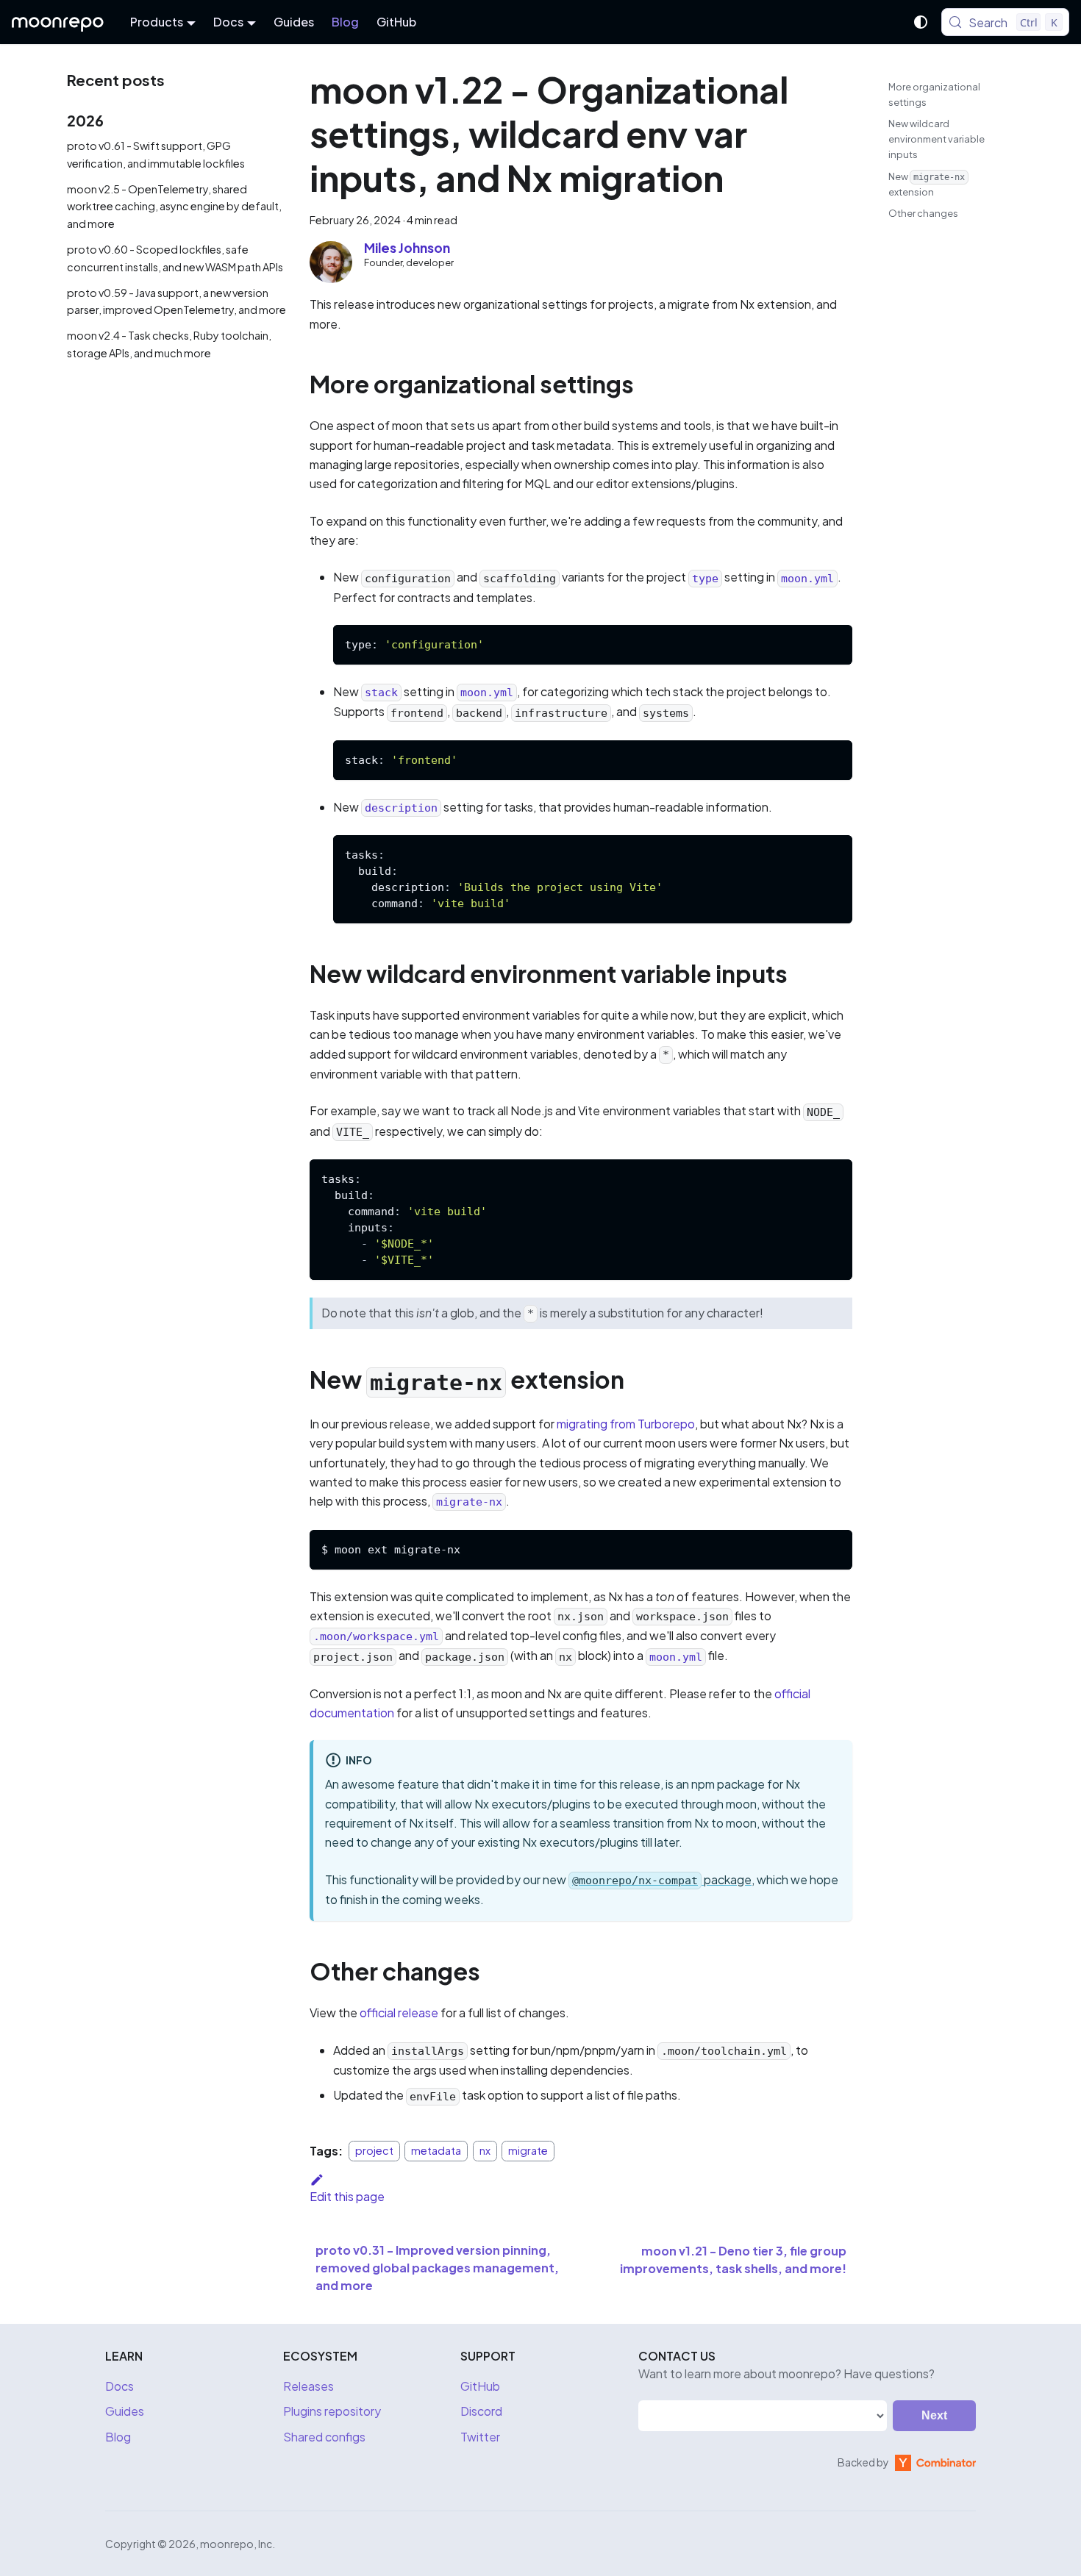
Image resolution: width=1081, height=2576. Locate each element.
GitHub (396, 22)
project (374, 2151)
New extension (927, 185)
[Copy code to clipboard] (834, 643)
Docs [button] (228, 22)
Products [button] (157, 22)
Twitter (480, 2437)
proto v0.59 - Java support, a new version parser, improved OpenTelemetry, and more (176, 301)
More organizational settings (934, 94)
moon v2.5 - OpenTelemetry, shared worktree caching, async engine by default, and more (174, 207)
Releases (308, 2386)
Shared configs (324, 2437)
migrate (528, 2151)
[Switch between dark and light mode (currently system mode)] (921, 22)
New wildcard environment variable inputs (936, 139)
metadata (436, 2151)
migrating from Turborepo (626, 1424)
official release (399, 2012)
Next (934, 2415)
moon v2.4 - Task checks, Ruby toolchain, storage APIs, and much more (169, 344)
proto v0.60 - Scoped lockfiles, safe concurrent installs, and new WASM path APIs (175, 258)
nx (485, 2151)
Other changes (923, 213)
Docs (119, 2386)
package (662, 1879)
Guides (294, 22)
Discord (481, 2411)
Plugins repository (332, 2411)
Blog (345, 22)
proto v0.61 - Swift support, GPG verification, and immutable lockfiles (156, 154)
